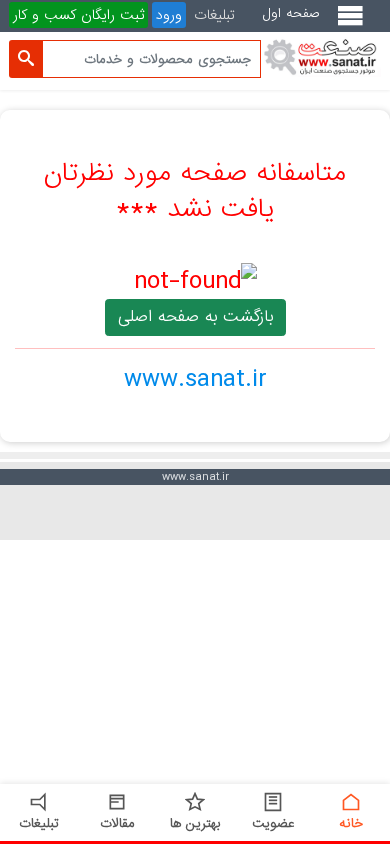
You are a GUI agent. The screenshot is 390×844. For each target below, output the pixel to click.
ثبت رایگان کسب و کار (78, 15)
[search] (26, 59)
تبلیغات (214, 15)
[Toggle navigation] (354, 23)
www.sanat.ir (195, 379)
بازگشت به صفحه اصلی (195, 316)
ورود (169, 15)
